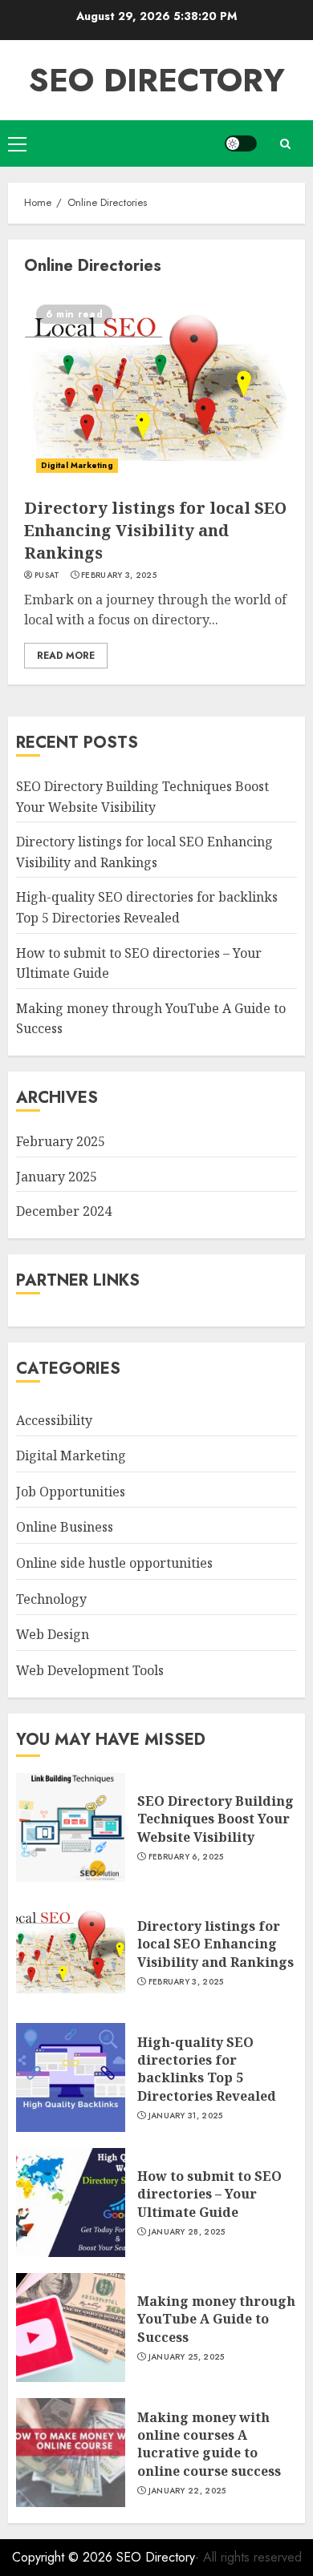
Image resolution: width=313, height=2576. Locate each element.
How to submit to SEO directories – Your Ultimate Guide (209, 2194)
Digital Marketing (77, 465)
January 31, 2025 (186, 2116)
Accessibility (54, 1420)
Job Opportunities (71, 1492)
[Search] (285, 144)
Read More (66, 656)
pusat (47, 575)
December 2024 (64, 1211)
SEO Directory (157, 80)
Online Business (65, 1527)
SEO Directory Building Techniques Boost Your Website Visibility (215, 1819)
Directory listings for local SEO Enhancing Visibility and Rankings (155, 530)
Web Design (53, 1634)
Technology (51, 1599)
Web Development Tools (90, 1670)
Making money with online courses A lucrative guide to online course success (209, 2444)
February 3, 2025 (119, 575)
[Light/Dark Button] (241, 143)
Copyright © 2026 (64, 2557)
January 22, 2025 (187, 2491)
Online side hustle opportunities (114, 1563)
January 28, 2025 (187, 2232)
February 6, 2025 (186, 1857)
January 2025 (57, 1177)
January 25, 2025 (187, 2357)
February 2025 (61, 1141)
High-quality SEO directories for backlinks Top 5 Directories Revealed (207, 2069)
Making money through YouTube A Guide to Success (216, 2319)
